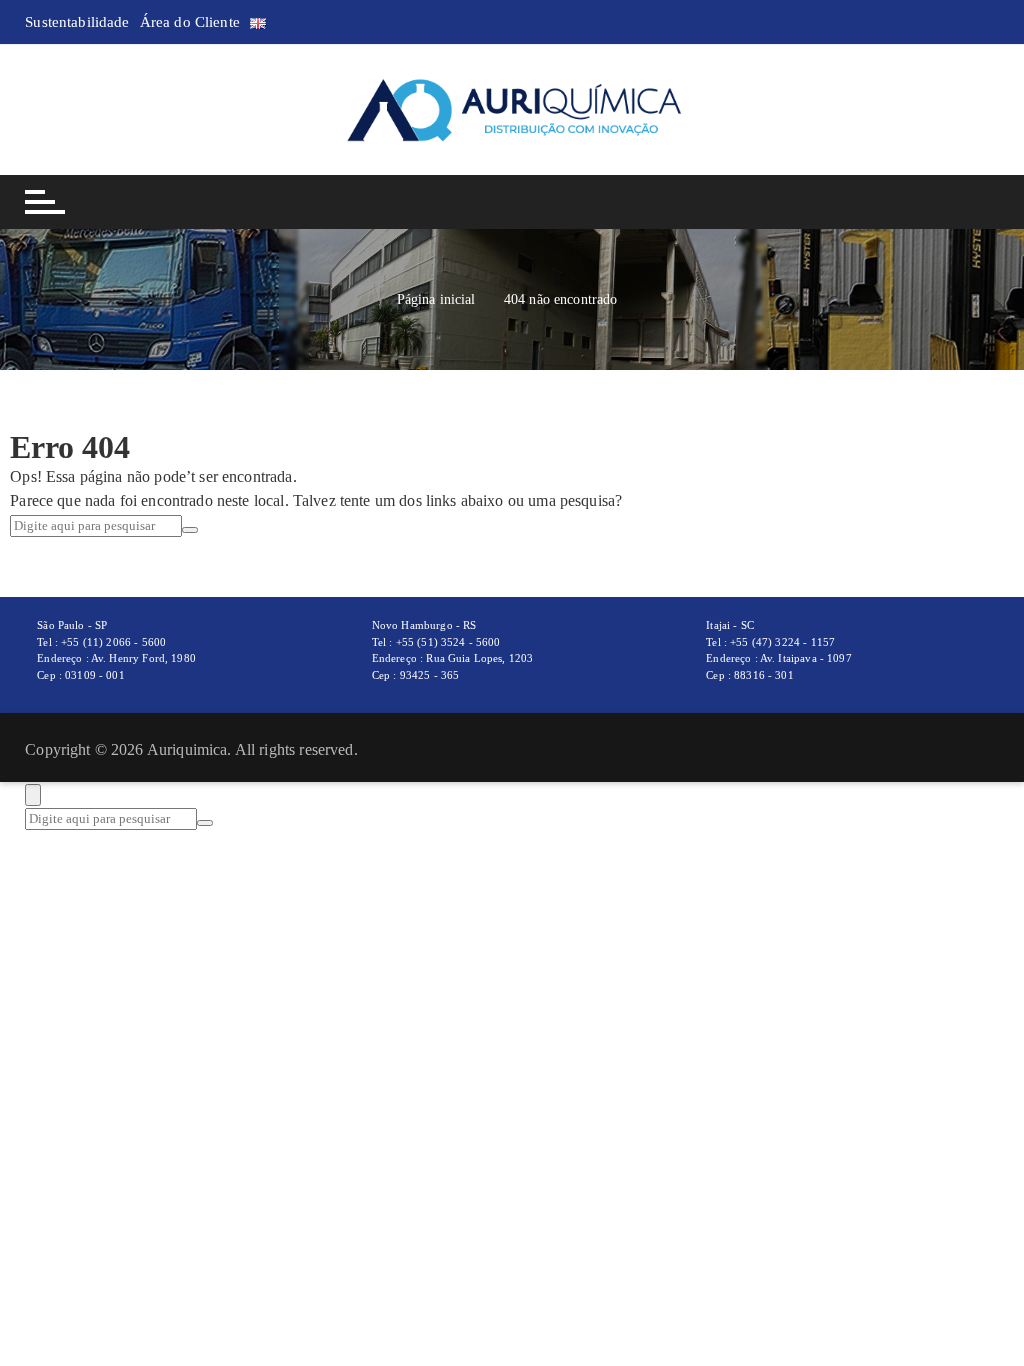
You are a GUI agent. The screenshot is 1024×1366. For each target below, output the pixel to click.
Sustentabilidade (77, 22)
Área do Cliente (190, 22)
